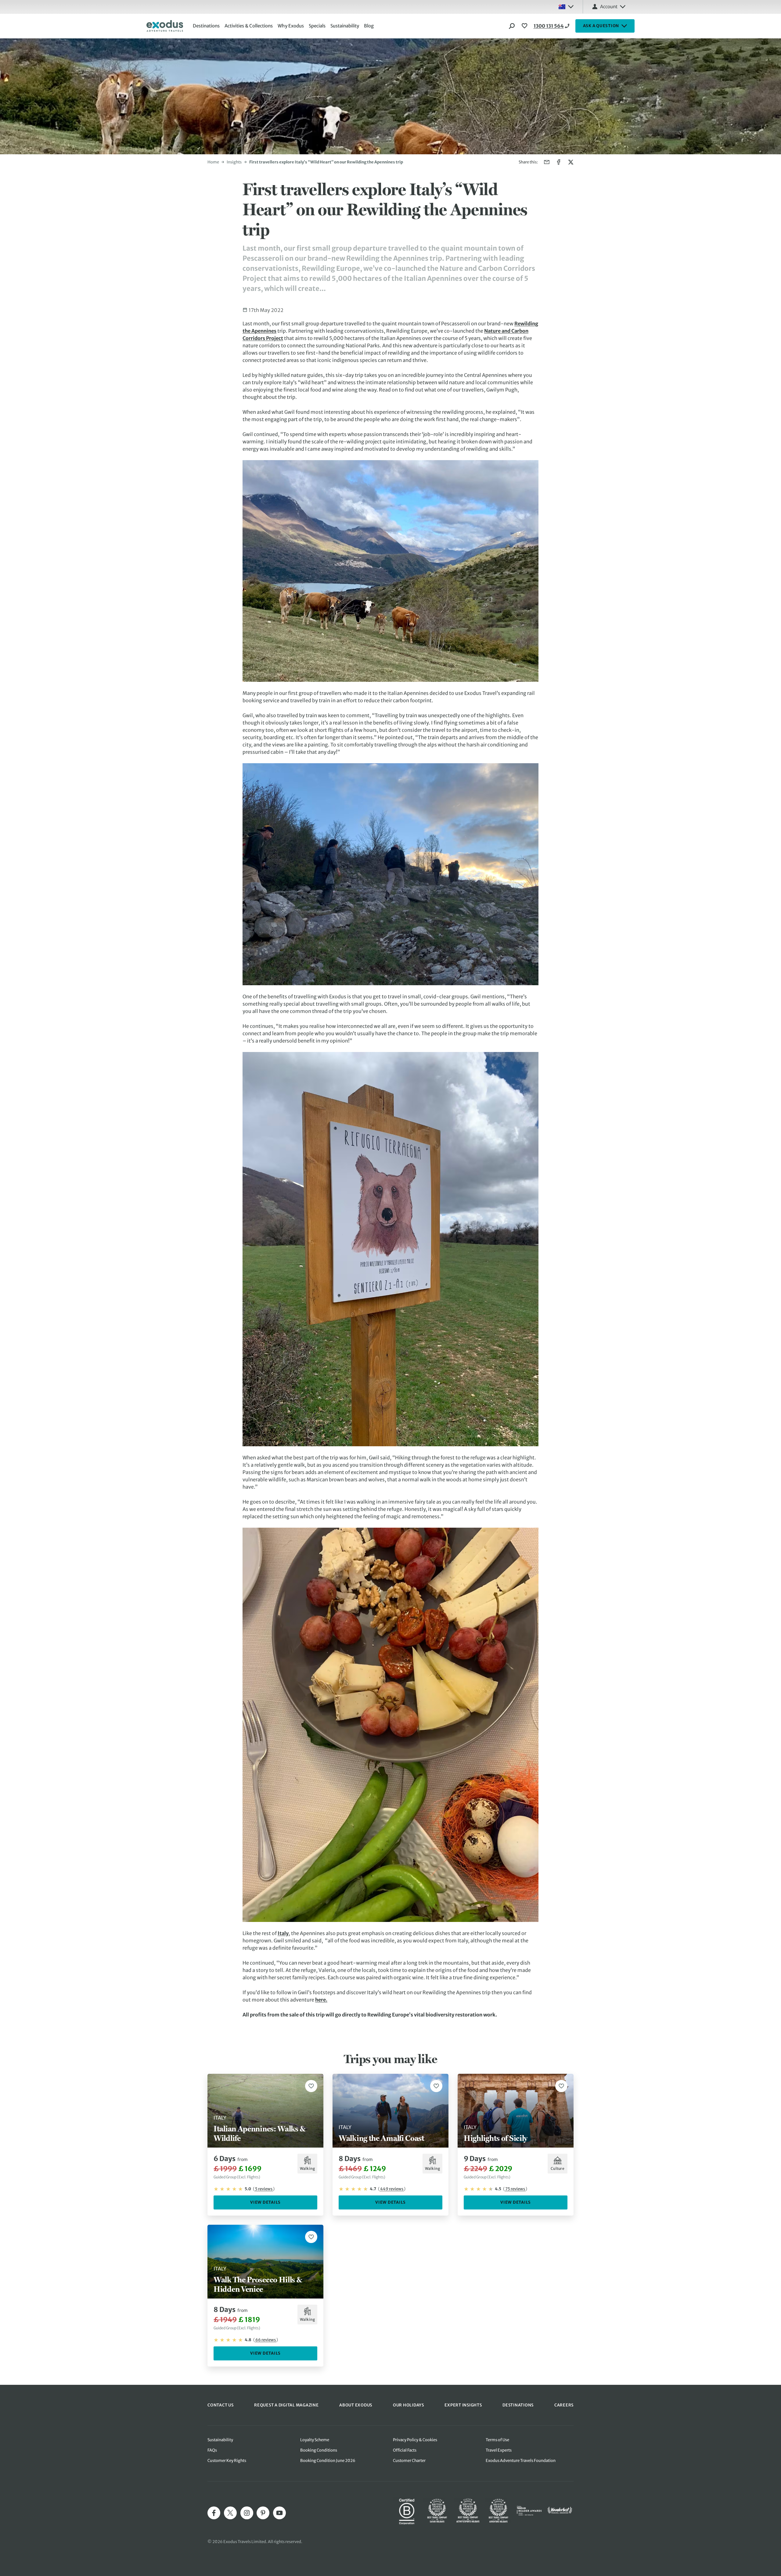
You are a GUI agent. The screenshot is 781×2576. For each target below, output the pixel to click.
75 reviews (515, 2189)
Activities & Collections (249, 26)
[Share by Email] (547, 162)
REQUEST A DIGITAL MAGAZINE (286, 2405)
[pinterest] (263, 2513)
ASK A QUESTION (601, 26)
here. (321, 2000)
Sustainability (345, 26)
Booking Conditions (319, 2450)
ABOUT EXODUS (356, 2405)
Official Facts (405, 2450)
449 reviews (392, 2189)
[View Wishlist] (525, 26)
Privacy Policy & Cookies (415, 2440)
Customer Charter (409, 2461)
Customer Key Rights (227, 2461)
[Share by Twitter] (571, 162)
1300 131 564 (549, 26)
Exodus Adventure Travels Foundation (521, 2461)
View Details (265, 2202)
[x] (230, 2513)
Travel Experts (499, 2450)
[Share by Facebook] (559, 162)
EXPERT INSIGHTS (463, 2405)
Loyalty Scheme (315, 2440)
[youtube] (279, 2513)
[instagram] (247, 2513)
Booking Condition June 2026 (328, 2461)
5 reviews (264, 2189)
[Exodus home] (165, 26)
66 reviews (266, 2340)
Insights (234, 162)
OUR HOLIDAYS (408, 2405)
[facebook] (214, 2513)
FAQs (212, 2450)
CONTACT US (221, 2405)
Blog (369, 26)
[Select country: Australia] (566, 7)
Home (213, 162)
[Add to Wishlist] (311, 2086)
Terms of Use (497, 2440)
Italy (283, 1933)
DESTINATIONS (518, 2405)
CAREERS (564, 2405)
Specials (317, 26)
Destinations (206, 26)
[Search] (512, 26)
